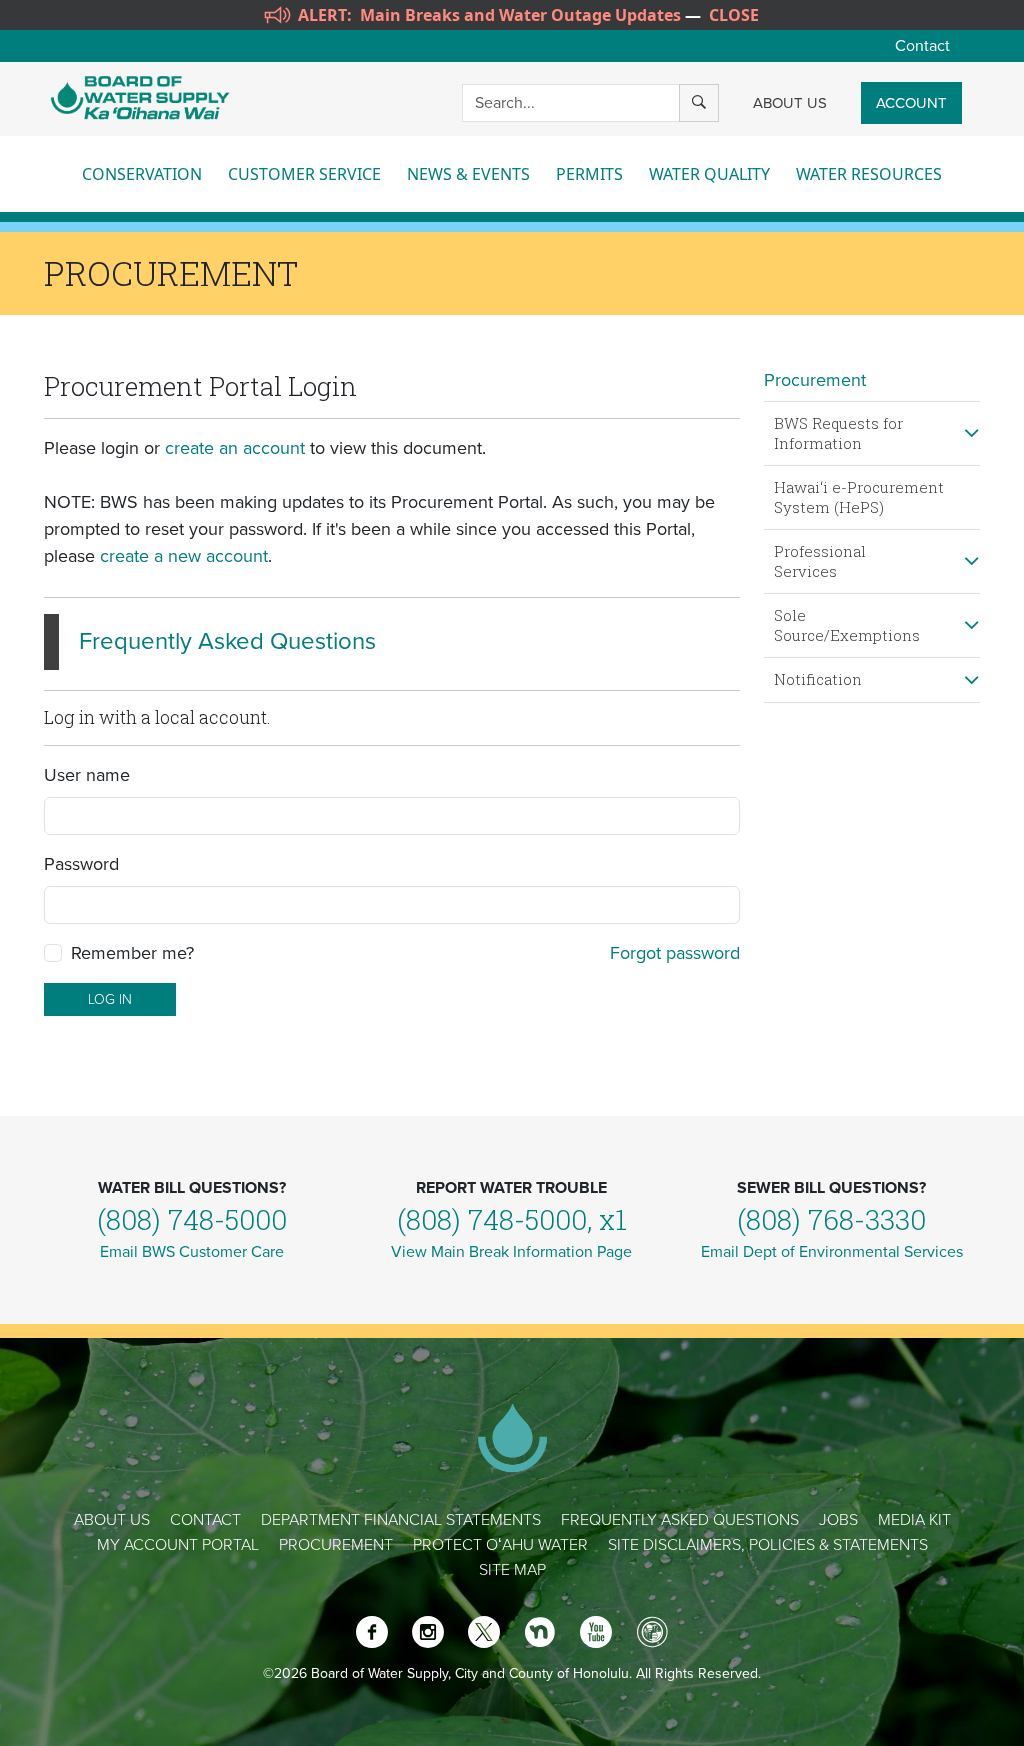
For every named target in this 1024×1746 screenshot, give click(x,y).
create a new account (184, 556)
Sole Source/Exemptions (847, 625)
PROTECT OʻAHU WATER (500, 1545)
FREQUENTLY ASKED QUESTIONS (680, 1520)
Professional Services (820, 561)
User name (87, 775)
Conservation (142, 174)
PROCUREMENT (336, 1545)
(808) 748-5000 (192, 1219)
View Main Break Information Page (511, 1252)
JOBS (838, 1520)
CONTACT (205, 1520)
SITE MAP (512, 1570)
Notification (818, 679)
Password (81, 864)
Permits (589, 174)
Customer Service (304, 174)
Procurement (815, 380)
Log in (110, 999)
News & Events (468, 174)
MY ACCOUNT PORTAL (178, 1545)
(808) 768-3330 (831, 1219)
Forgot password (675, 953)
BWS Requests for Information (838, 433)
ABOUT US (790, 103)
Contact (922, 46)
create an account (235, 448)
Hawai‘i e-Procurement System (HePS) (859, 497)
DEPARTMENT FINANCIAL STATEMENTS (401, 1520)
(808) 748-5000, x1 (512, 1219)
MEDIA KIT (914, 1520)
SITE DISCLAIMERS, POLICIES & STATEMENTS (768, 1545)
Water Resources (869, 174)
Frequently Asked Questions (227, 641)
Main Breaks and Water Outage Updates (520, 15)
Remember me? (132, 953)
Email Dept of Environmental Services (832, 1252)
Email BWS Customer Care (192, 1252)
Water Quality (709, 174)
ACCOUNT (911, 103)
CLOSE (734, 15)
